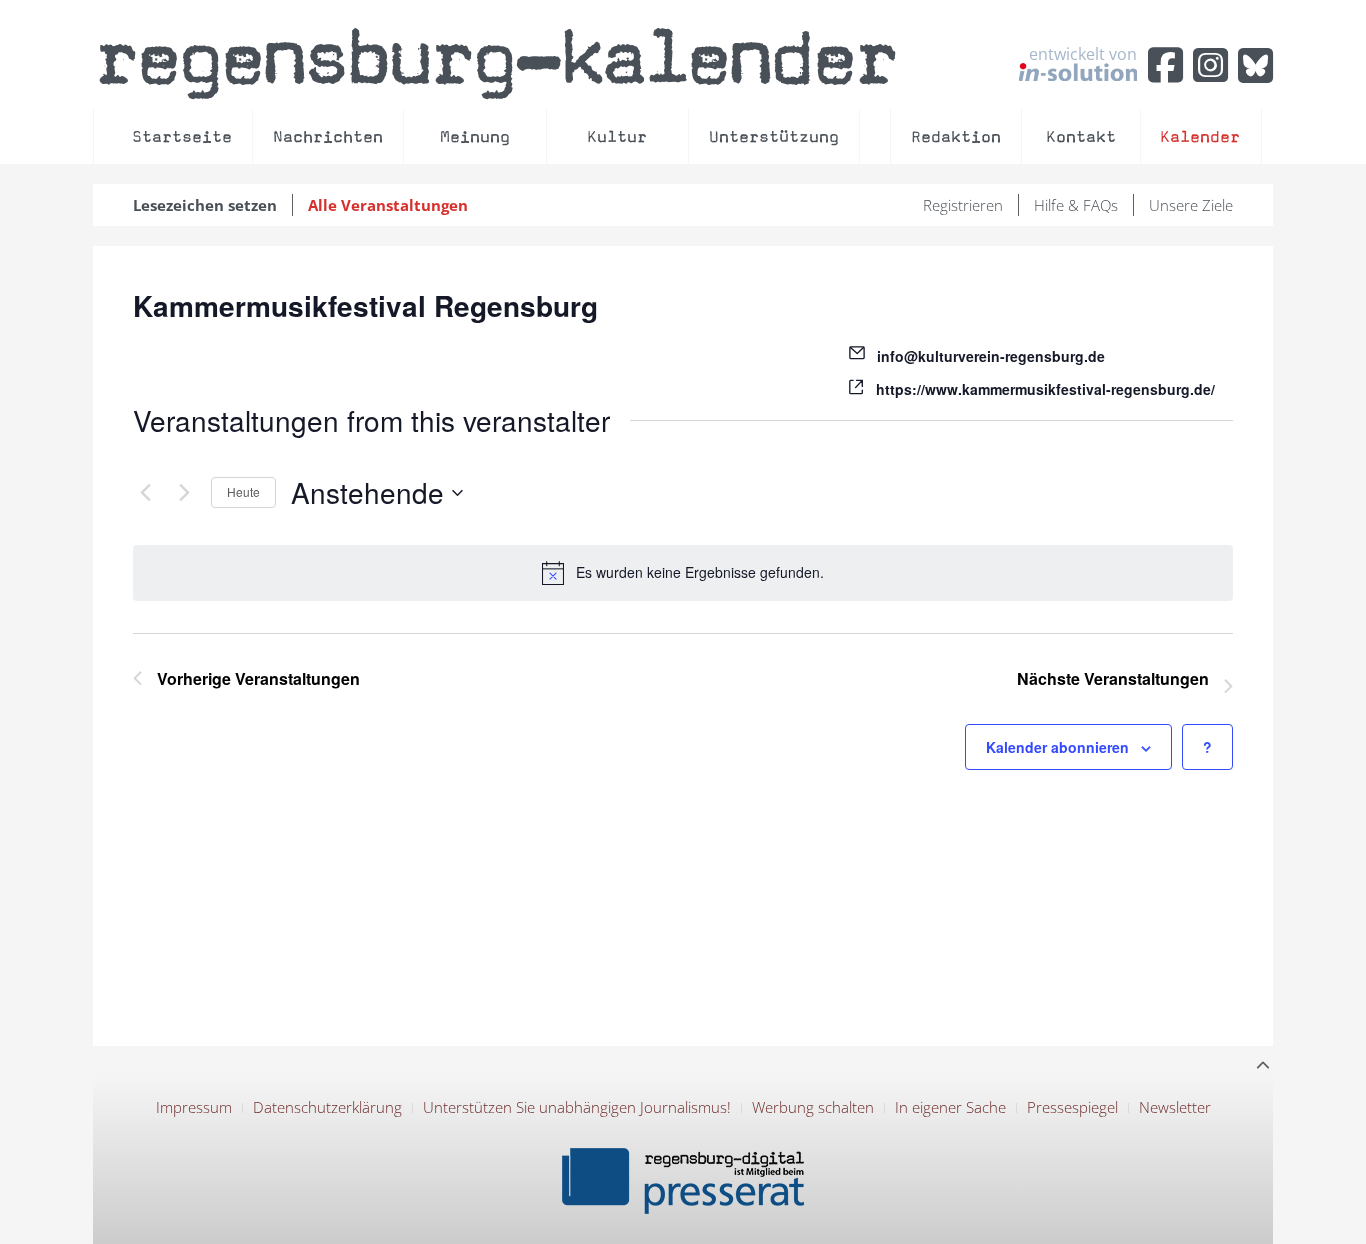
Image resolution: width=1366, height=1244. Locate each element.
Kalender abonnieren (1057, 747)
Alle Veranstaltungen (388, 205)
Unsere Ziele (1191, 205)
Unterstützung (774, 136)
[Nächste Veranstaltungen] (184, 493)
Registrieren (963, 205)
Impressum (194, 1107)
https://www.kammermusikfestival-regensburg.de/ (1045, 389)
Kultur (617, 136)
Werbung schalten (813, 1107)
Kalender (1200, 136)
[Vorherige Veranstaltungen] (145, 493)
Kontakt (1081, 136)
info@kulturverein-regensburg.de (991, 356)
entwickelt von (1083, 55)
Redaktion (956, 136)
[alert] (683, 573)
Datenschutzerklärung (327, 1107)
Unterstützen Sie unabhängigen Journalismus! (577, 1107)
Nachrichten (328, 136)
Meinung (475, 136)
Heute (243, 491)
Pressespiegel (1072, 1107)
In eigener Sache (950, 1107)
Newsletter (1175, 1107)
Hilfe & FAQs (1076, 205)
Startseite (182, 136)
